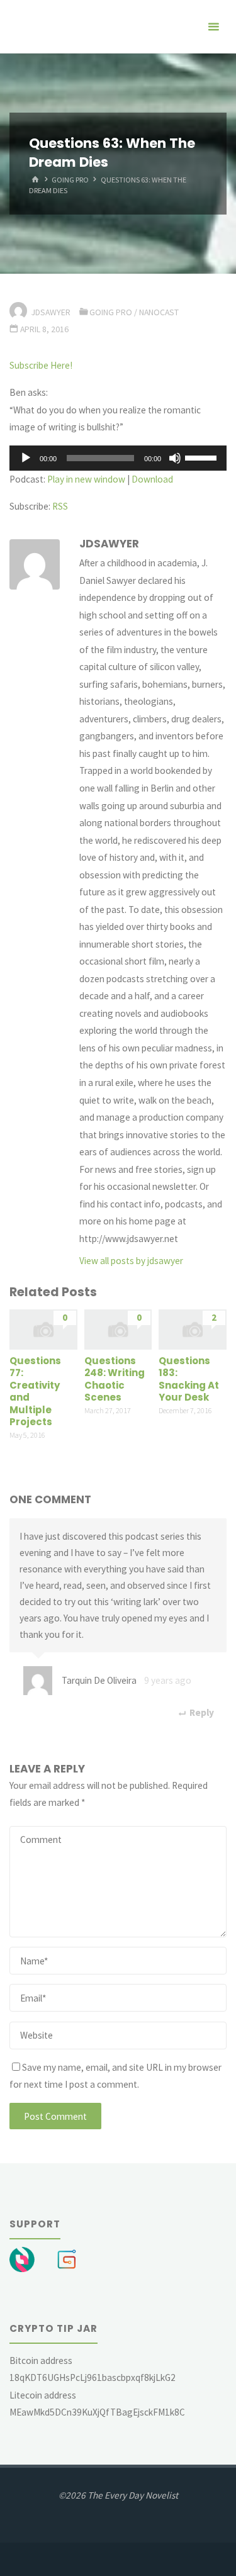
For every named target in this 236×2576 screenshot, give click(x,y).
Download (152, 479)
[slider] (203, 457)
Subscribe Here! (41, 365)
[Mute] (175, 458)
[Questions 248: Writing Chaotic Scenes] (118, 1329)
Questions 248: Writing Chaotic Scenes (115, 1379)
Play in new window (86, 479)
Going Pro (70, 180)
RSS (60, 506)
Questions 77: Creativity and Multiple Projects (35, 1392)
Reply (201, 1712)
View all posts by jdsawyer (131, 1261)
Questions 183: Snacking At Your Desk (189, 1379)
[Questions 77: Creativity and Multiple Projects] (43, 1329)
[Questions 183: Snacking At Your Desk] (193, 1329)
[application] (118, 458)
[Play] (26, 458)
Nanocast (159, 312)
